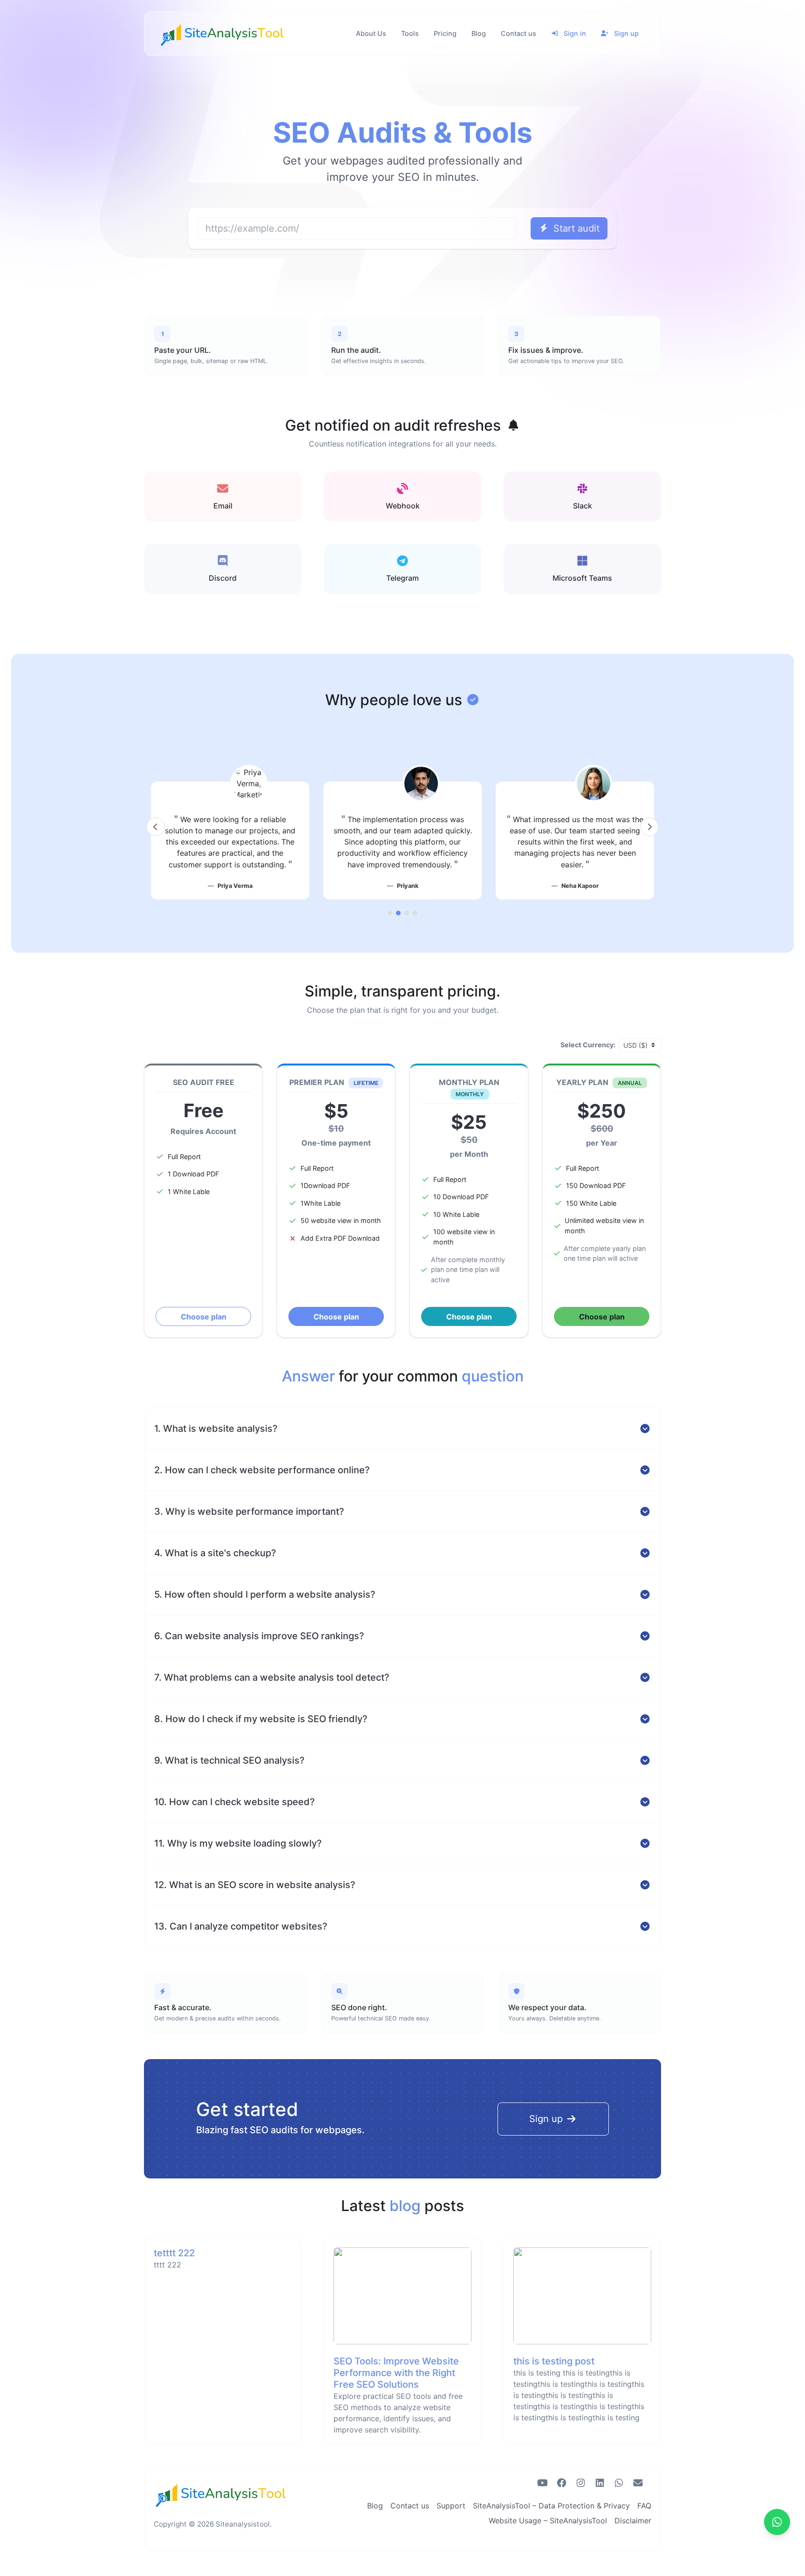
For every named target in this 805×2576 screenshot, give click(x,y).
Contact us (518, 33)
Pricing (445, 33)
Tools (410, 33)
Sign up (625, 33)
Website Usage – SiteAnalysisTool (548, 2521)
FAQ (644, 2506)
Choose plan (204, 1317)
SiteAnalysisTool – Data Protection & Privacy (551, 2506)
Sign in (574, 33)
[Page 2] (398, 913)
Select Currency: (588, 1045)
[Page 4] (415, 913)
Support (451, 2506)
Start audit (575, 228)
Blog (479, 33)
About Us (371, 33)
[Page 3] (407, 913)
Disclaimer (633, 2521)
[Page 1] (390, 913)
